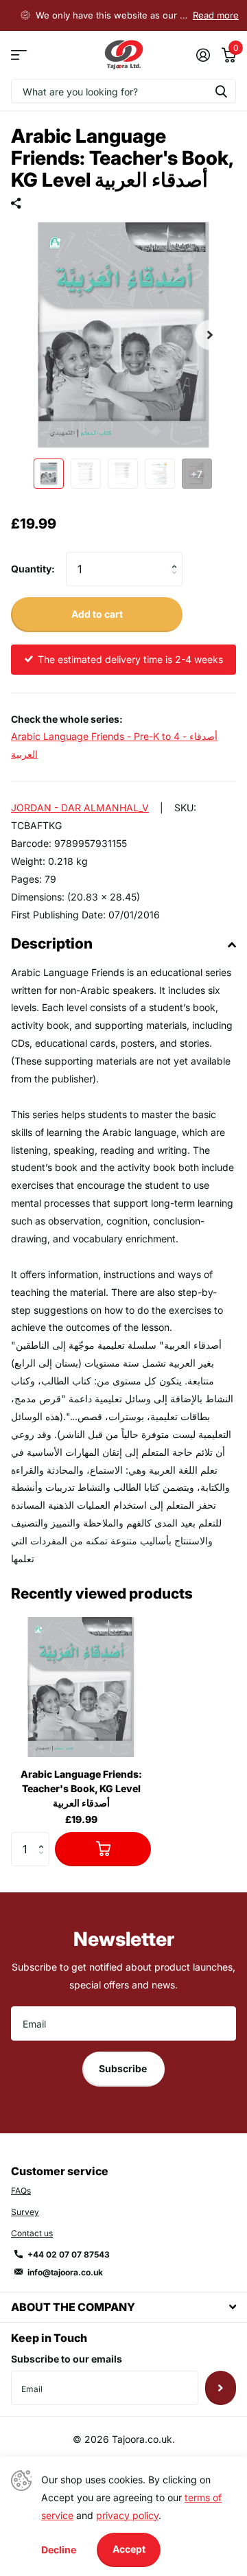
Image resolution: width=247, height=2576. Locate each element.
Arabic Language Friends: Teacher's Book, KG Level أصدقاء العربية (81, 1788)
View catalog (19, 55)
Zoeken (221, 91)
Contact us (32, 2233)
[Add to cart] (103, 1849)
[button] (210, 335)
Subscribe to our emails (67, 2359)
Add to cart (97, 614)
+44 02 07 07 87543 (69, 2254)
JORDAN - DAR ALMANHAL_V (80, 808)
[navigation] (49, 474)
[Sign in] (203, 55)
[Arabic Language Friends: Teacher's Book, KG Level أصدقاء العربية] (81, 1687)
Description (52, 943)
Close (123, 2307)
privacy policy (127, 2515)
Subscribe (124, 2068)
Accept (129, 2549)
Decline (59, 2550)
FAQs (21, 2191)
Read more (216, 15)
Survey (25, 2212)
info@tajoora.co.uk (65, 2272)
